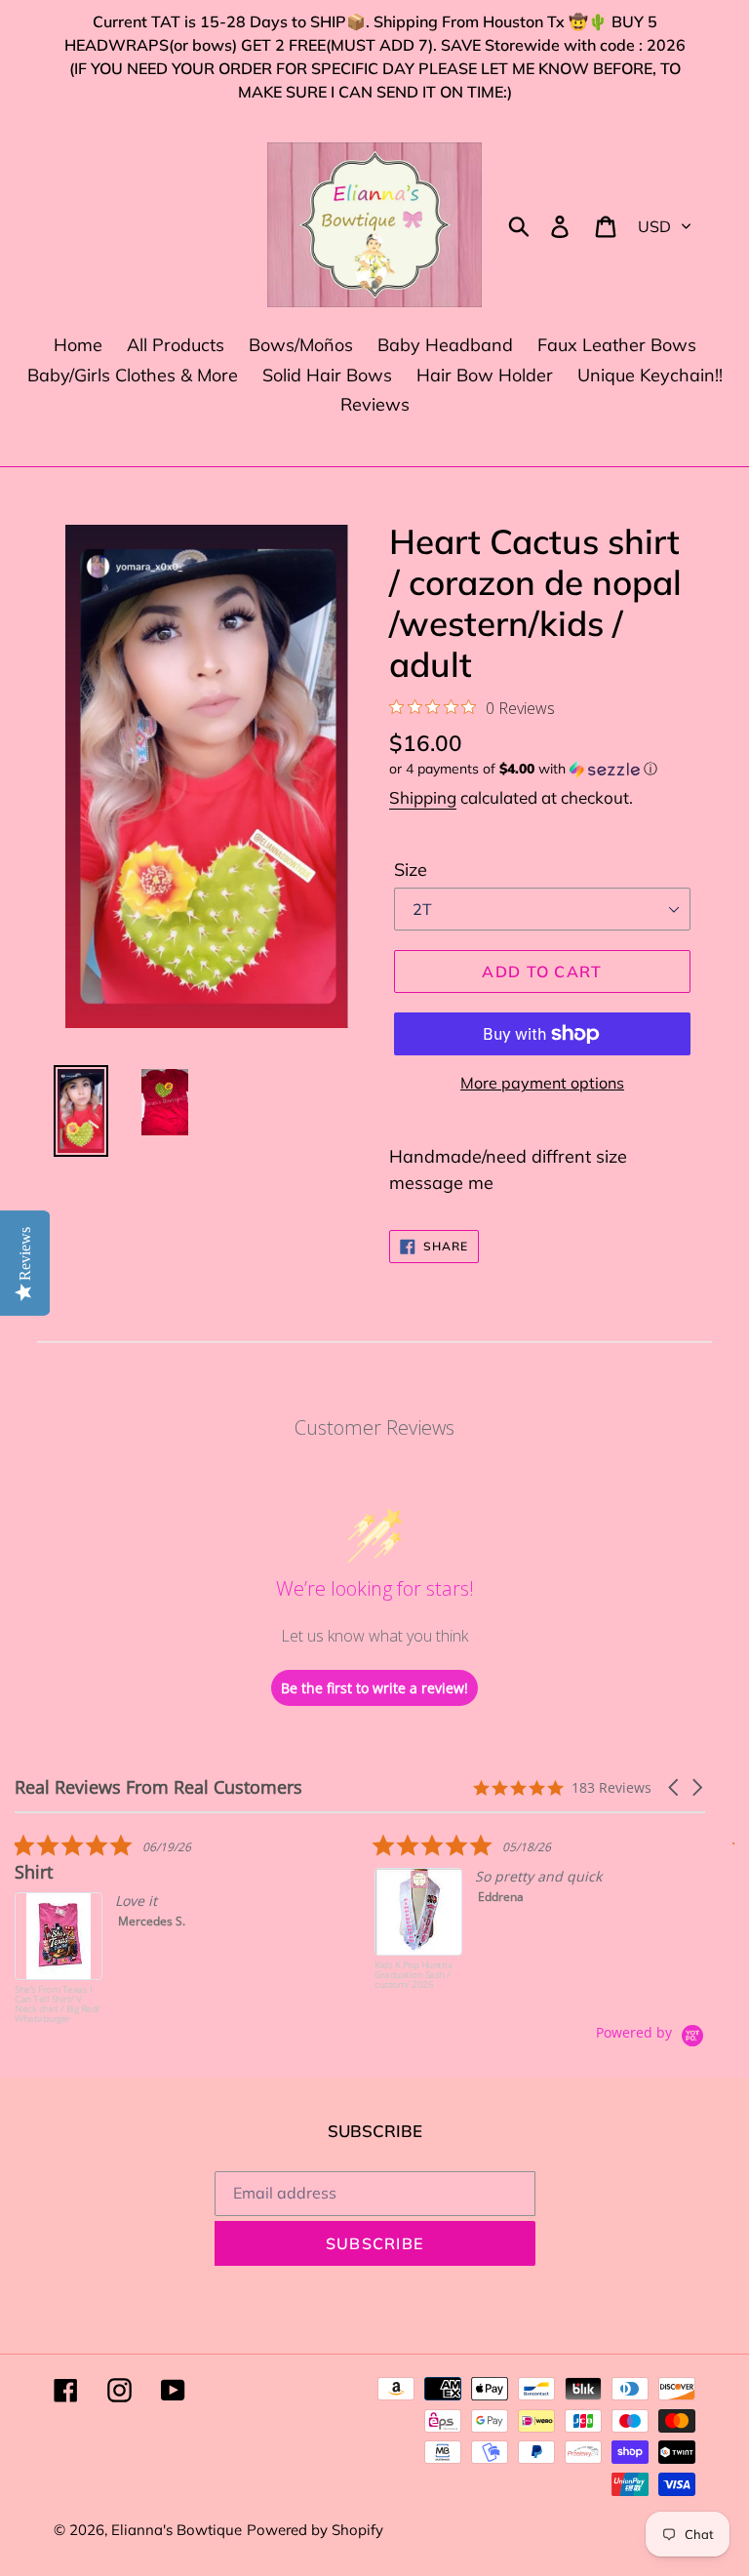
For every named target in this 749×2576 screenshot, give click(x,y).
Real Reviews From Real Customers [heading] (158, 1787)
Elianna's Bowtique (177, 2530)
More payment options (542, 1083)
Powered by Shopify (315, 2530)
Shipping (423, 797)
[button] (542, 769)
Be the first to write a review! (374, 1688)
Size (411, 870)
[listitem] (161, 1928)
